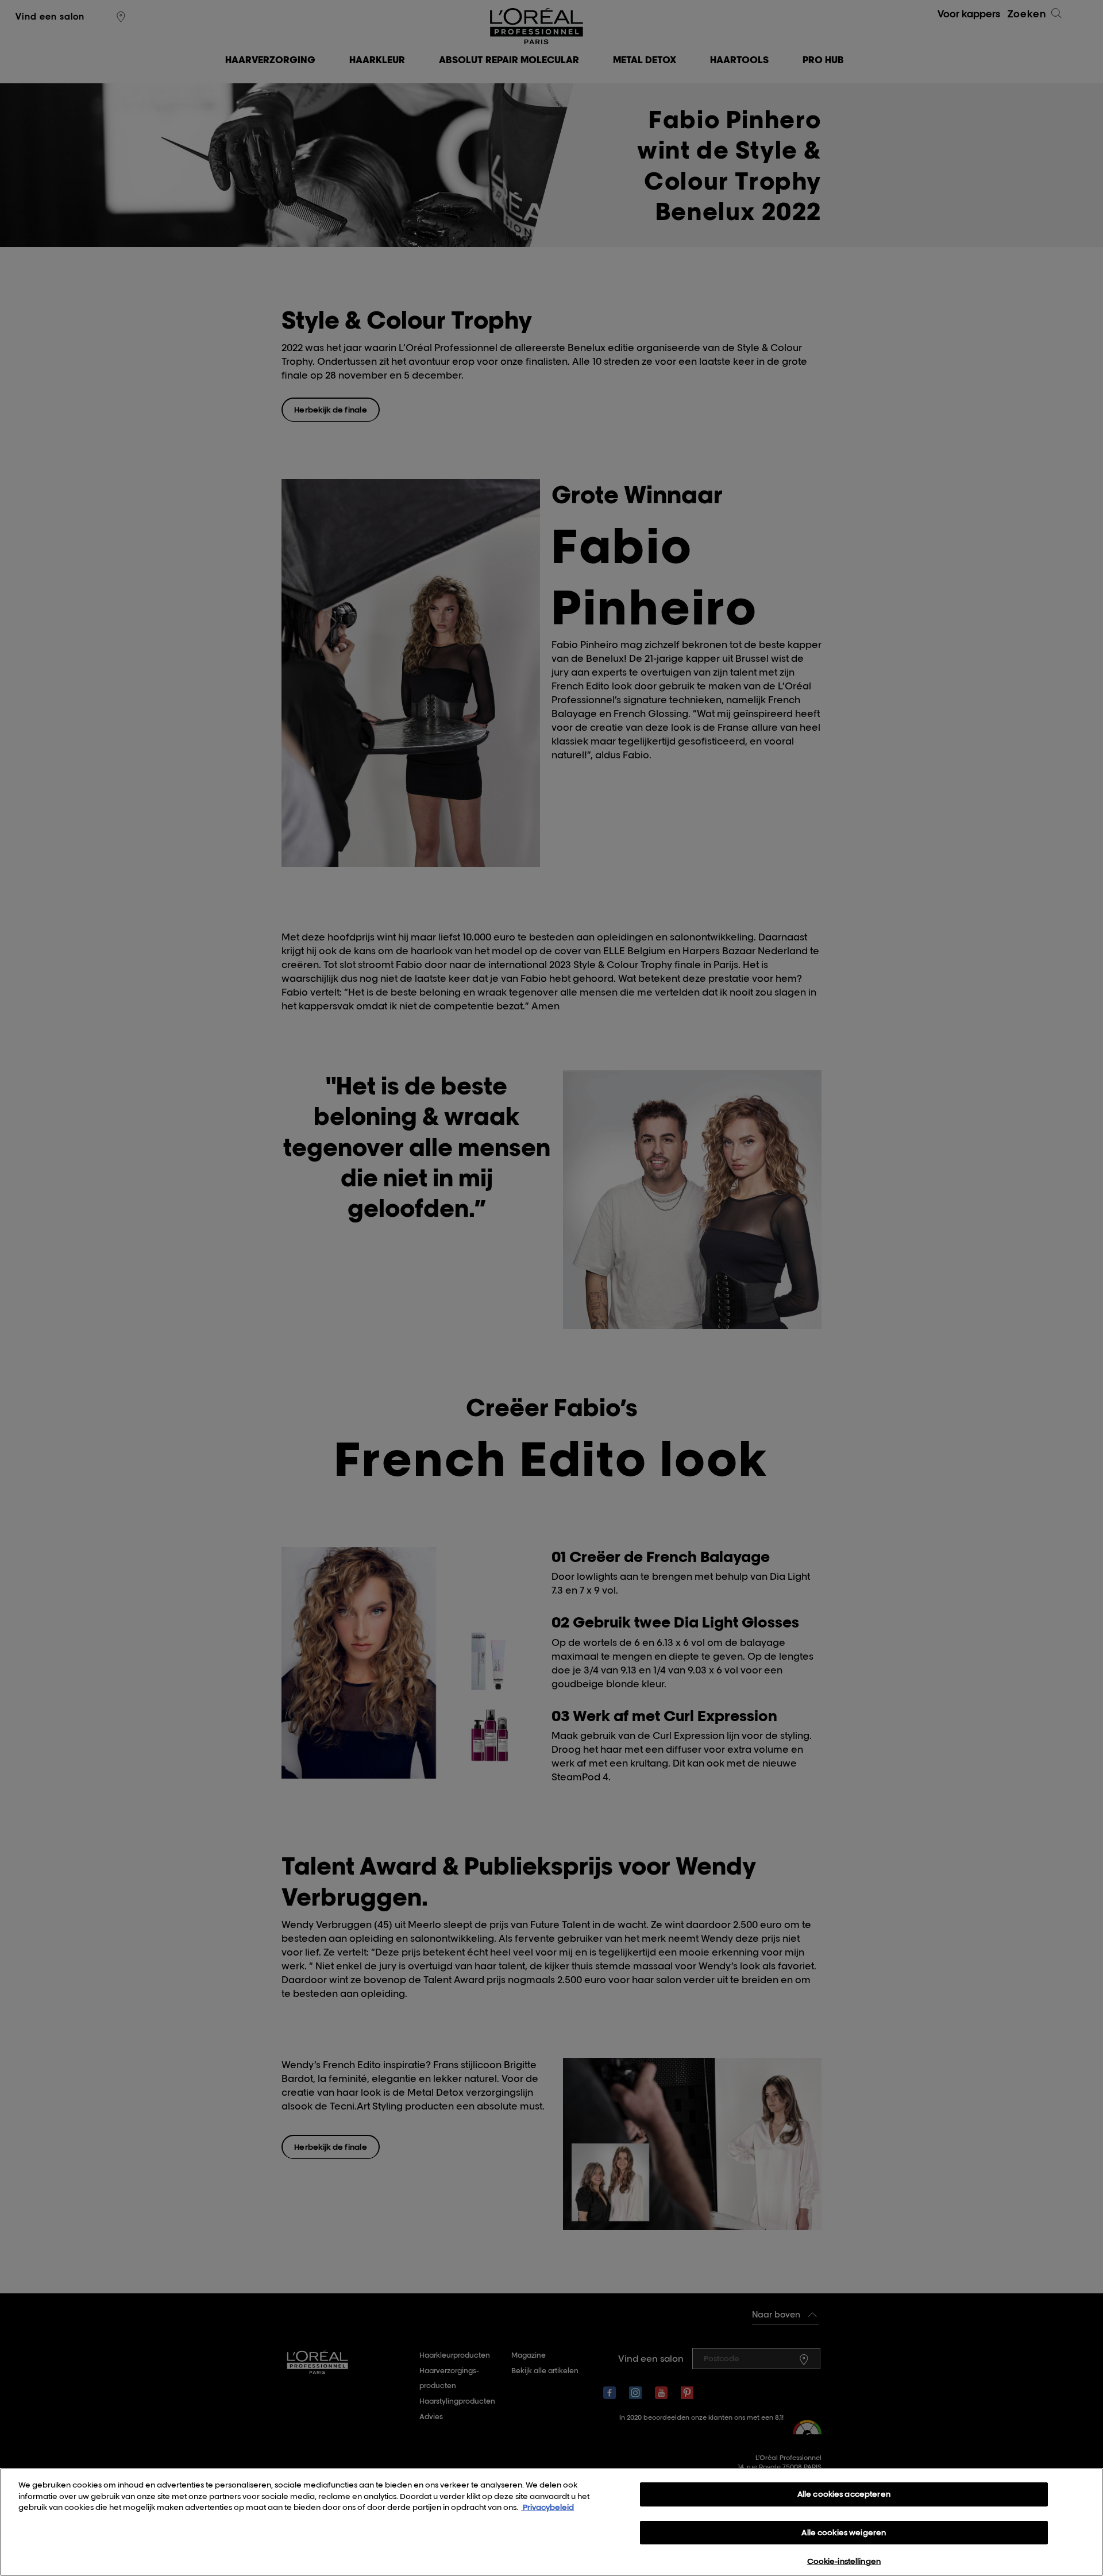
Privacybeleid (547, 2507)
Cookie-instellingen (844, 2561)
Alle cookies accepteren (844, 2494)
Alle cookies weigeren (844, 2532)
